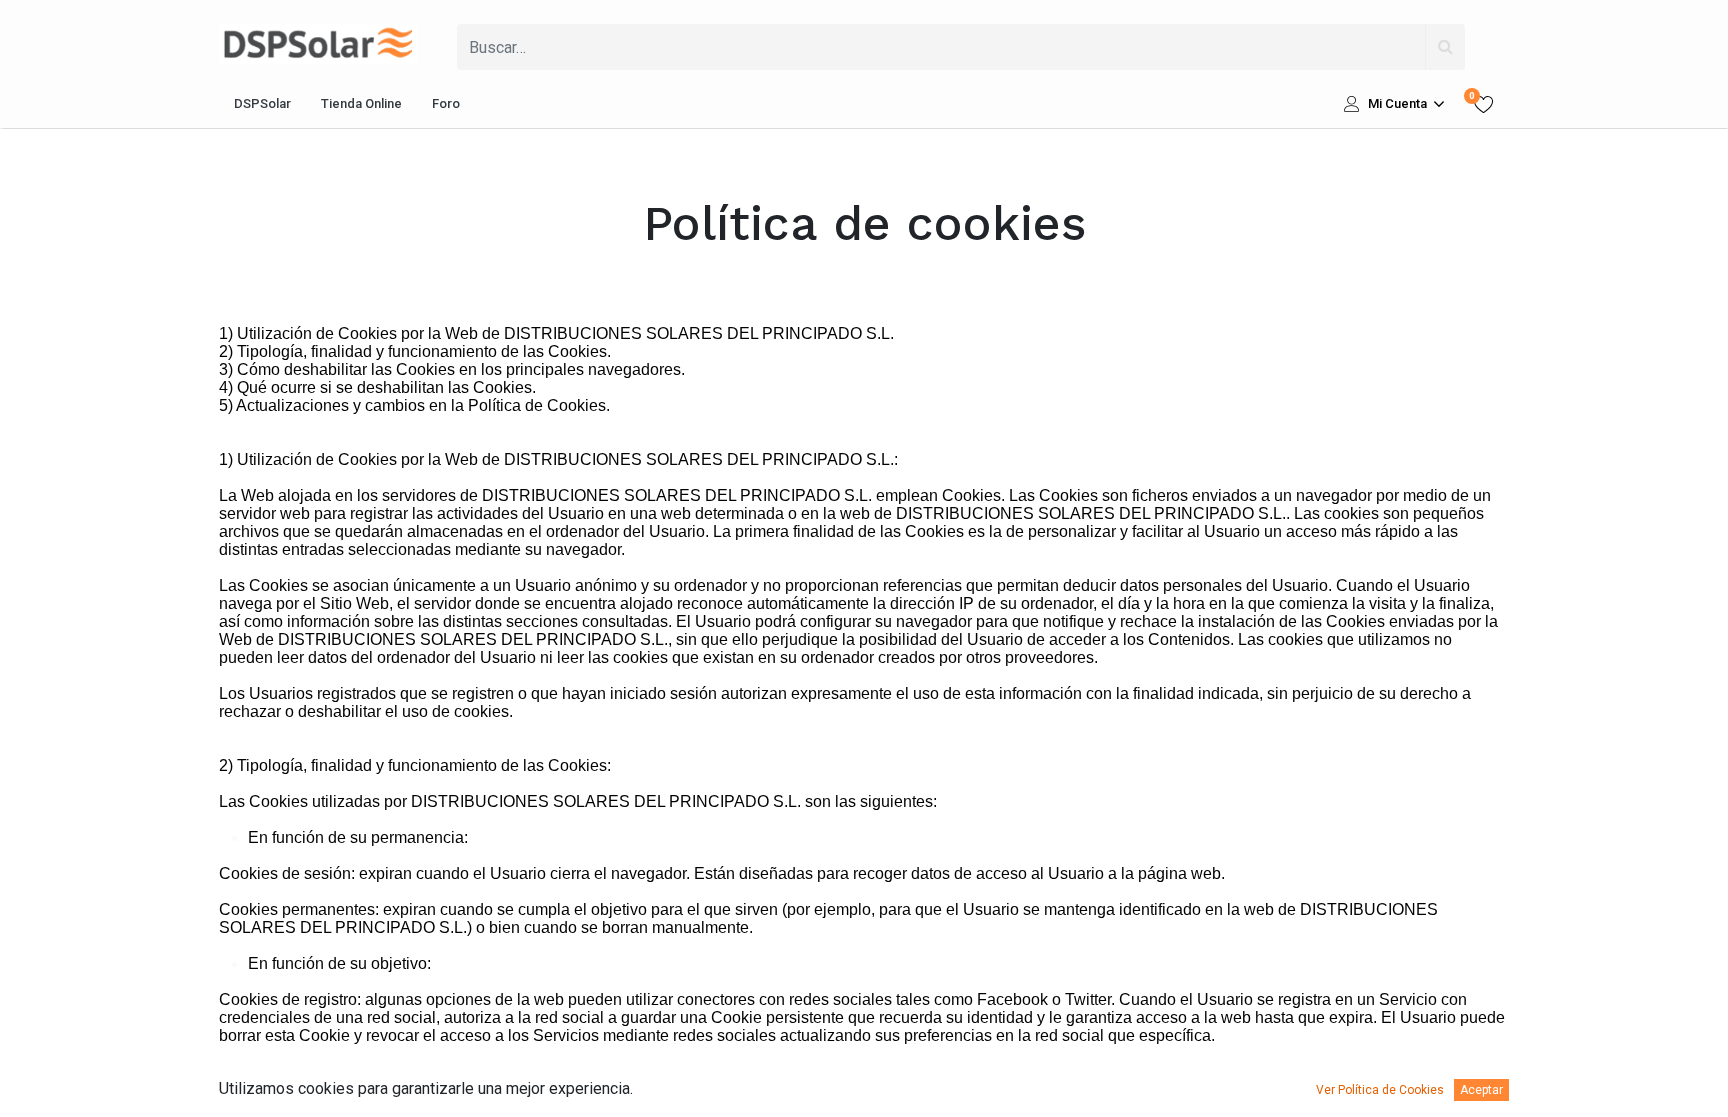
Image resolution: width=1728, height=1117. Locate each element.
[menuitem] (262, 104)
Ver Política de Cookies (1380, 1090)
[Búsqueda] (1445, 47)
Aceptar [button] (1481, 1090)
